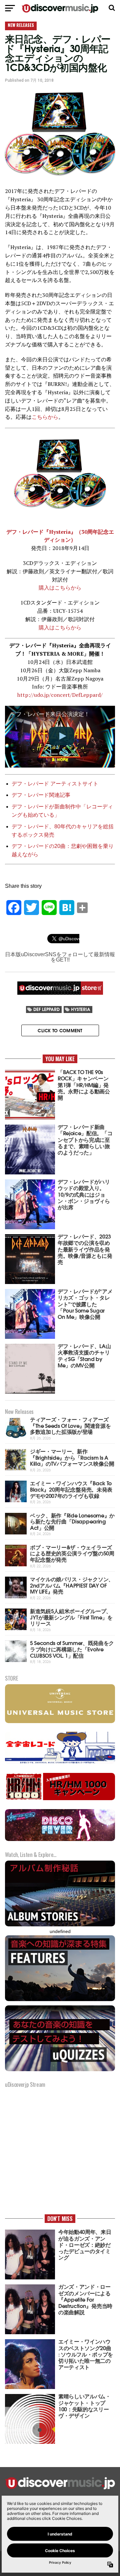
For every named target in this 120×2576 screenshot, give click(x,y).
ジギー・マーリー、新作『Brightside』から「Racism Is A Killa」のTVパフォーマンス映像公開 (72, 1457)
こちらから (45, 417)
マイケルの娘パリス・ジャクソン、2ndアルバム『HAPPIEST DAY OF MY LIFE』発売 (72, 1585)
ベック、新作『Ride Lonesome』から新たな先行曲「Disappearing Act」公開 (72, 1521)
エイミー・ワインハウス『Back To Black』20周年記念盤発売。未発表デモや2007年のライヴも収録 (71, 1489)
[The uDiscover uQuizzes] (60, 2070)
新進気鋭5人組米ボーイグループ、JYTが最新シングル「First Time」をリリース (71, 1617)
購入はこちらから (60, 588)
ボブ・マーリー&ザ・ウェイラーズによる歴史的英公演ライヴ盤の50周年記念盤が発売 (72, 1553)
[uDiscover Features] (60, 2000)
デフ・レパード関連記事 (41, 795)
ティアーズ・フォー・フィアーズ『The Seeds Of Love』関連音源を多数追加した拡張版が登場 (70, 1425)
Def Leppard (46, 1009)
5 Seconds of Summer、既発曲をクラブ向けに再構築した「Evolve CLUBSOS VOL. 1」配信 (72, 1649)
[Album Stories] (60, 1926)
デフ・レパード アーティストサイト (55, 784)
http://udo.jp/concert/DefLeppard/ (60, 695)
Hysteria (81, 1009)
